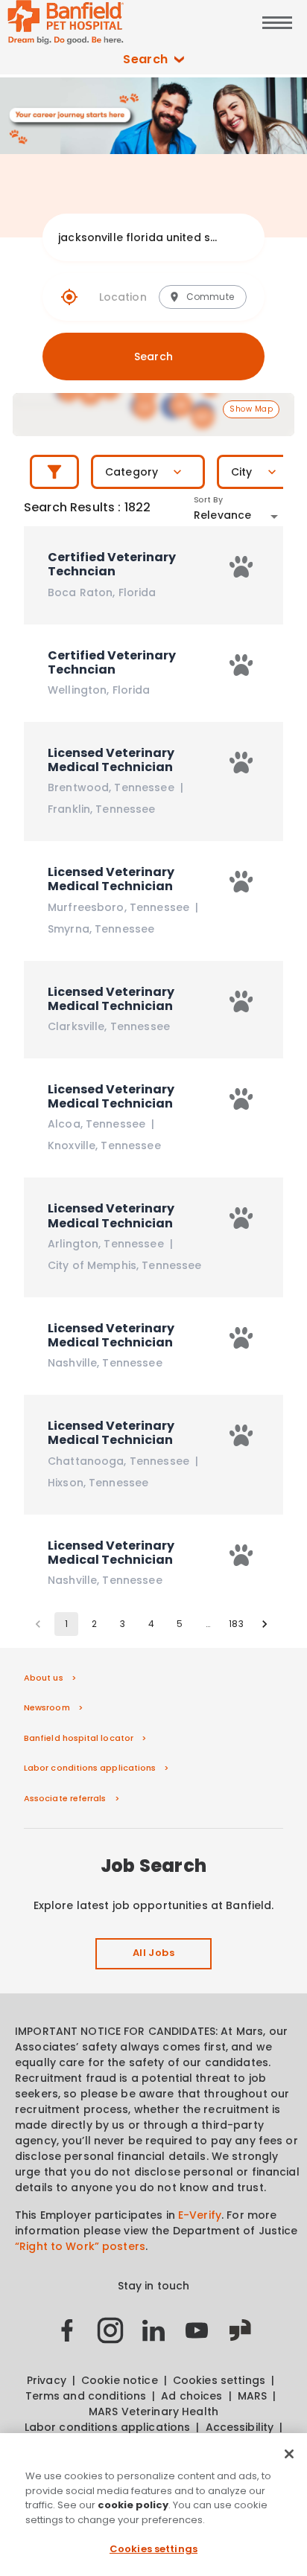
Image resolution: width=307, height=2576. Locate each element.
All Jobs (153, 1953)
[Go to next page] (265, 1624)
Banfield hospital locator (79, 1738)
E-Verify (200, 2215)
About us (44, 1678)
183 (236, 1624)
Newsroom (47, 1707)
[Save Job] (241, 567)
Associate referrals (65, 1798)
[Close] (289, 2454)
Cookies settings (153, 2549)
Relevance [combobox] (222, 515)
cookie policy (133, 2505)
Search (146, 59)
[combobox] (139, 237)
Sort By (208, 500)
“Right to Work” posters (80, 2246)
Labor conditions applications (90, 1768)
